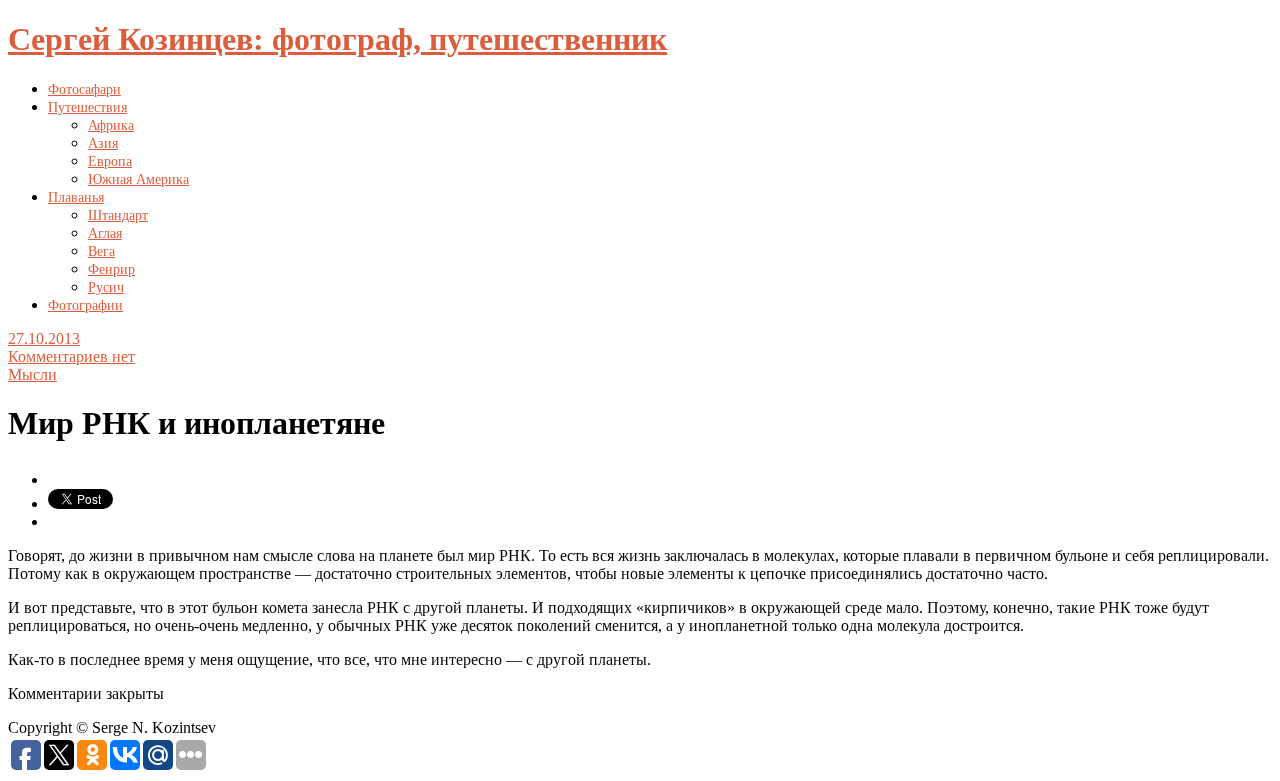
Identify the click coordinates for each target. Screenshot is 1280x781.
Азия (103, 143)
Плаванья (76, 197)
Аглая (105, 233)
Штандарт (118, 215)
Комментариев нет (71, 356)
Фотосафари (84, 89)
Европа (110, 161)
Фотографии (85, 305)
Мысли (32, 374)
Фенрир (111, 269)
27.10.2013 (44, 338)
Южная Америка (138, 179)
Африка (111, 125)
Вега (101, 251)
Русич (106, 287)
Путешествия (87, 107)
